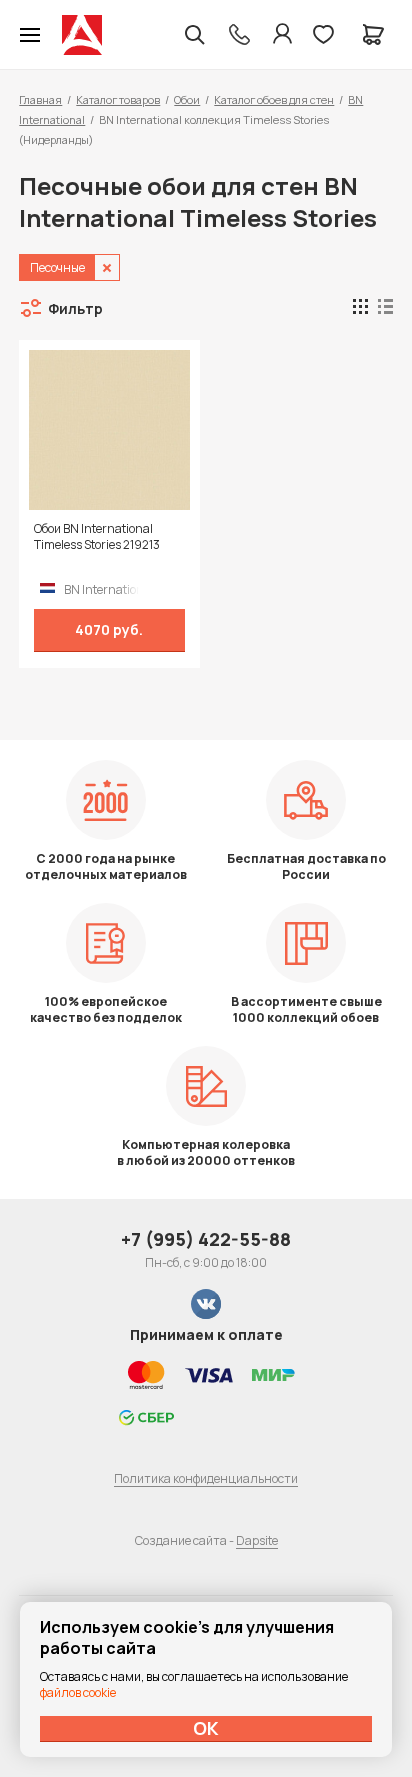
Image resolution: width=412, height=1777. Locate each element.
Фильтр (75, 308)
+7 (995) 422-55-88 (206, 1239)
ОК (206, 1728)
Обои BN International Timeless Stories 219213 (97, 537)
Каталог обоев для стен (274, 99)
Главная (40, 99)
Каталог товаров (118, 99)
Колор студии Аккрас (82, 35)
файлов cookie (78, 1692)
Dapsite (257, 1540)
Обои (187, 99)
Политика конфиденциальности (206, 1478)
